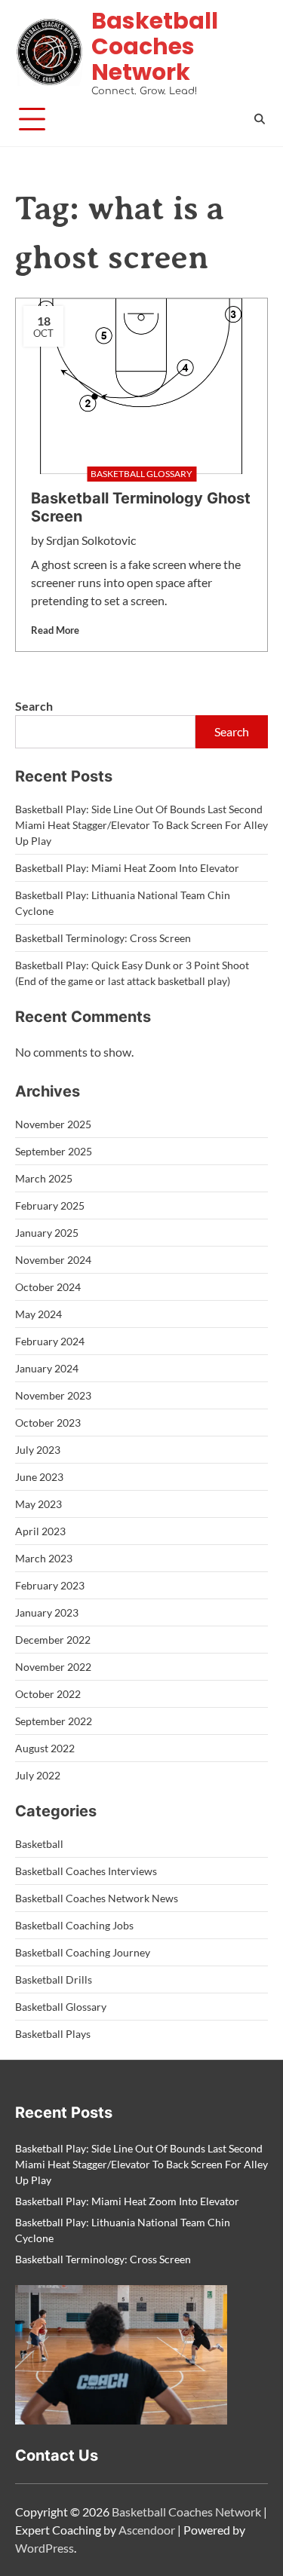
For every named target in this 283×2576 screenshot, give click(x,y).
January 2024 (47, 1368)
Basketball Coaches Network (155, 46)
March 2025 (44, 1178)
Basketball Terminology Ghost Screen (141, 507)
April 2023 (40, 1531)
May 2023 (38, 1504)
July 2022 (38, 1775)
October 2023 (48, 1423)
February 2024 (50, 1341)
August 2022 (45, 1748)
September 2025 (54, 1151)
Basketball (39, 1844)
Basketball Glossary (61, 2007)
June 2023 (39, 1477)
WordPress (45, 2548)
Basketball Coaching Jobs (74, 1925)
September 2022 (54, 1721)
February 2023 (50, 1585)
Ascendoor (147, 2530)
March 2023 (44, 1558)
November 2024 (53, 1260)
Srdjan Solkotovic (91, 540)
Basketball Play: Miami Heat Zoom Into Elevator (127, 868)
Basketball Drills (54, 1979)
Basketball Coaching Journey (83, 1952)
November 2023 (53, 1395)
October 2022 (48, 1694)
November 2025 (53, 1124)
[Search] (260, 119)
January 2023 (47, 1612)
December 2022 (53, 1640)
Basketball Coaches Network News (97, 1898)
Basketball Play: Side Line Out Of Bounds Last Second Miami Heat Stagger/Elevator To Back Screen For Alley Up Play (141, 825)
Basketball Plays (53, 2034)
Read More (55, 630)
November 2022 (53, 1667)
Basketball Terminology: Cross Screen (103, 938)
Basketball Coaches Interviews (86, 1871)
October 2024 (48, 1287)
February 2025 (50, 1205)
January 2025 (47, 1233)
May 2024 (38, 1314)
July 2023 (38, 1450)
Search (34, 706)
